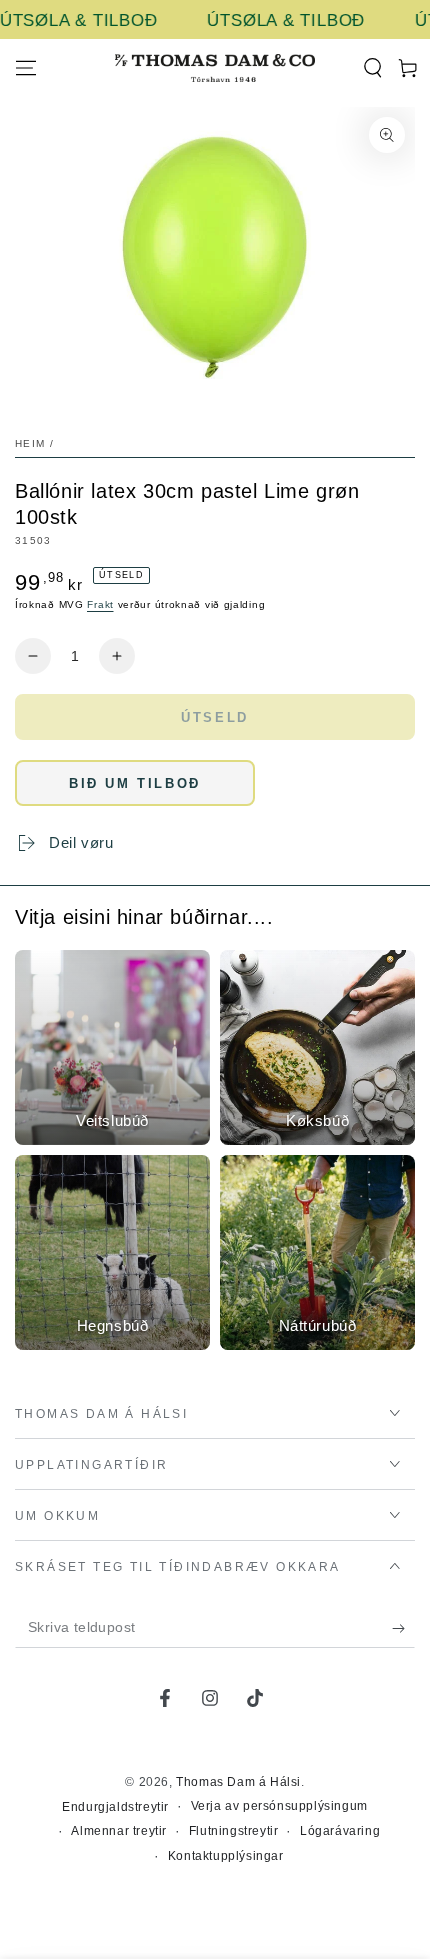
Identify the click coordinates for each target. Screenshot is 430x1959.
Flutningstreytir (234, 1831)
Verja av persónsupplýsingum (279, 1806)
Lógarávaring (340, 1831)
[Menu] (26, 68)
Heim (30, 443)
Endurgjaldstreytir (115, 1807)
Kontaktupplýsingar (226, 1856)
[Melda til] (403, 1628)
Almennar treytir (119, 1831)
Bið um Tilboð (135, 783)
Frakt (100, 604)
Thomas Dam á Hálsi (238, 1782)
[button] (372, 68)
